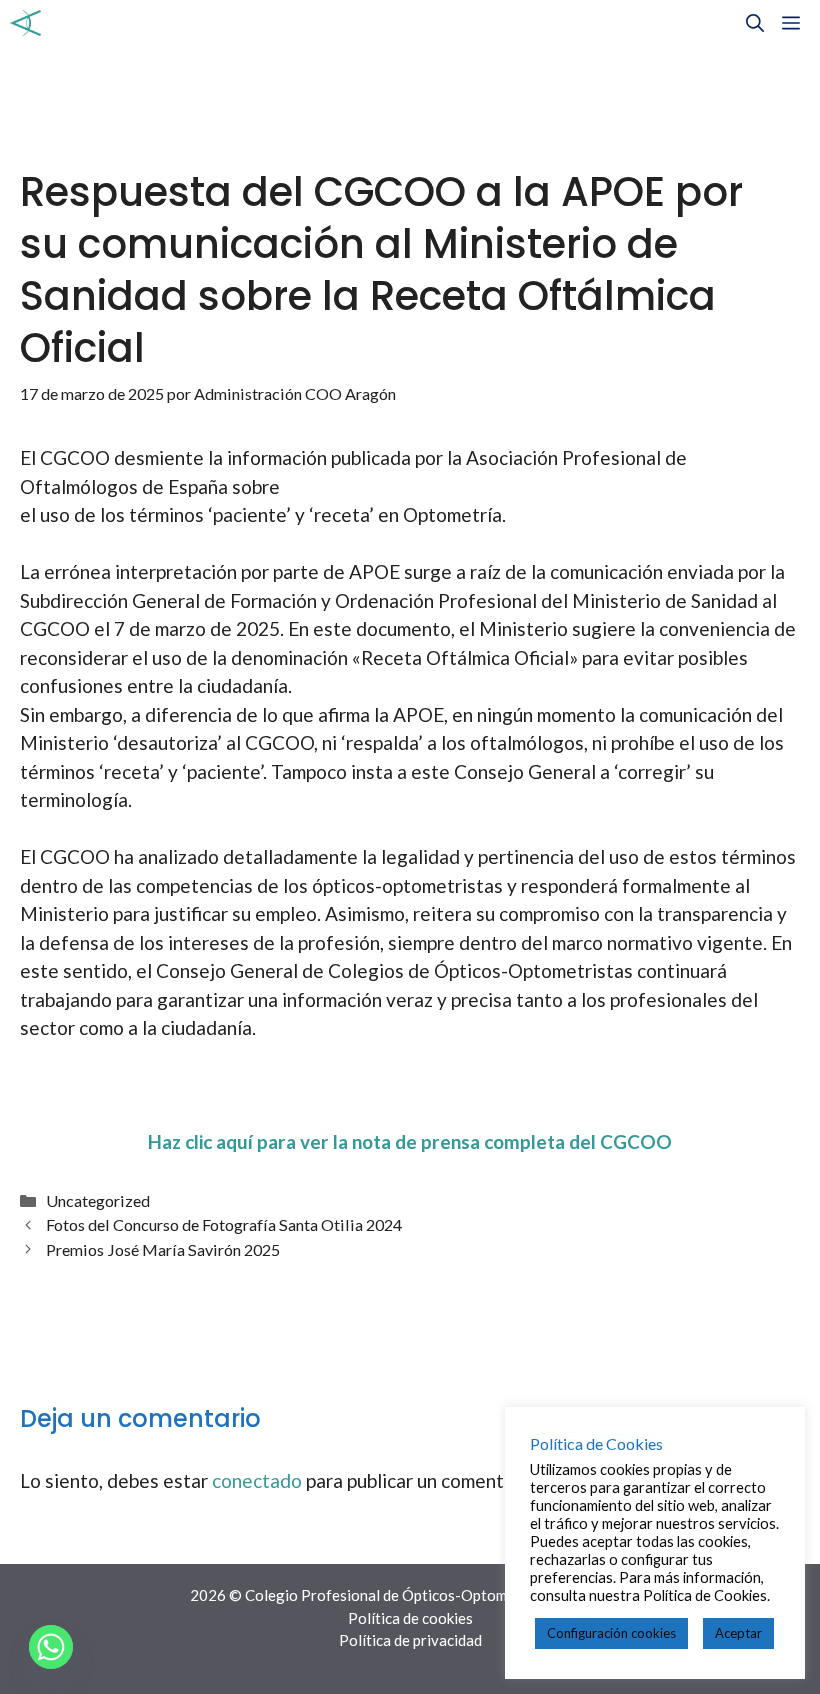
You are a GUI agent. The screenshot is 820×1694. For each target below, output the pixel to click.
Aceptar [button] (738, 1633)
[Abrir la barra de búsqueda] (755, 23)
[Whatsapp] (51, 1647)
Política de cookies (410, 1618)
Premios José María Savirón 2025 (163, 1249)
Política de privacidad (410, 1640)
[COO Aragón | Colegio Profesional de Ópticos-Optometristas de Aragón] (25, 23)
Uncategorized (98, 1200)
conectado (257, 1480)
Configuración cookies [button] (611, 1633)
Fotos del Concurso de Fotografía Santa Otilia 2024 (224, 1224)
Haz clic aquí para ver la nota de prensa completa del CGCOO (410, 1141)
